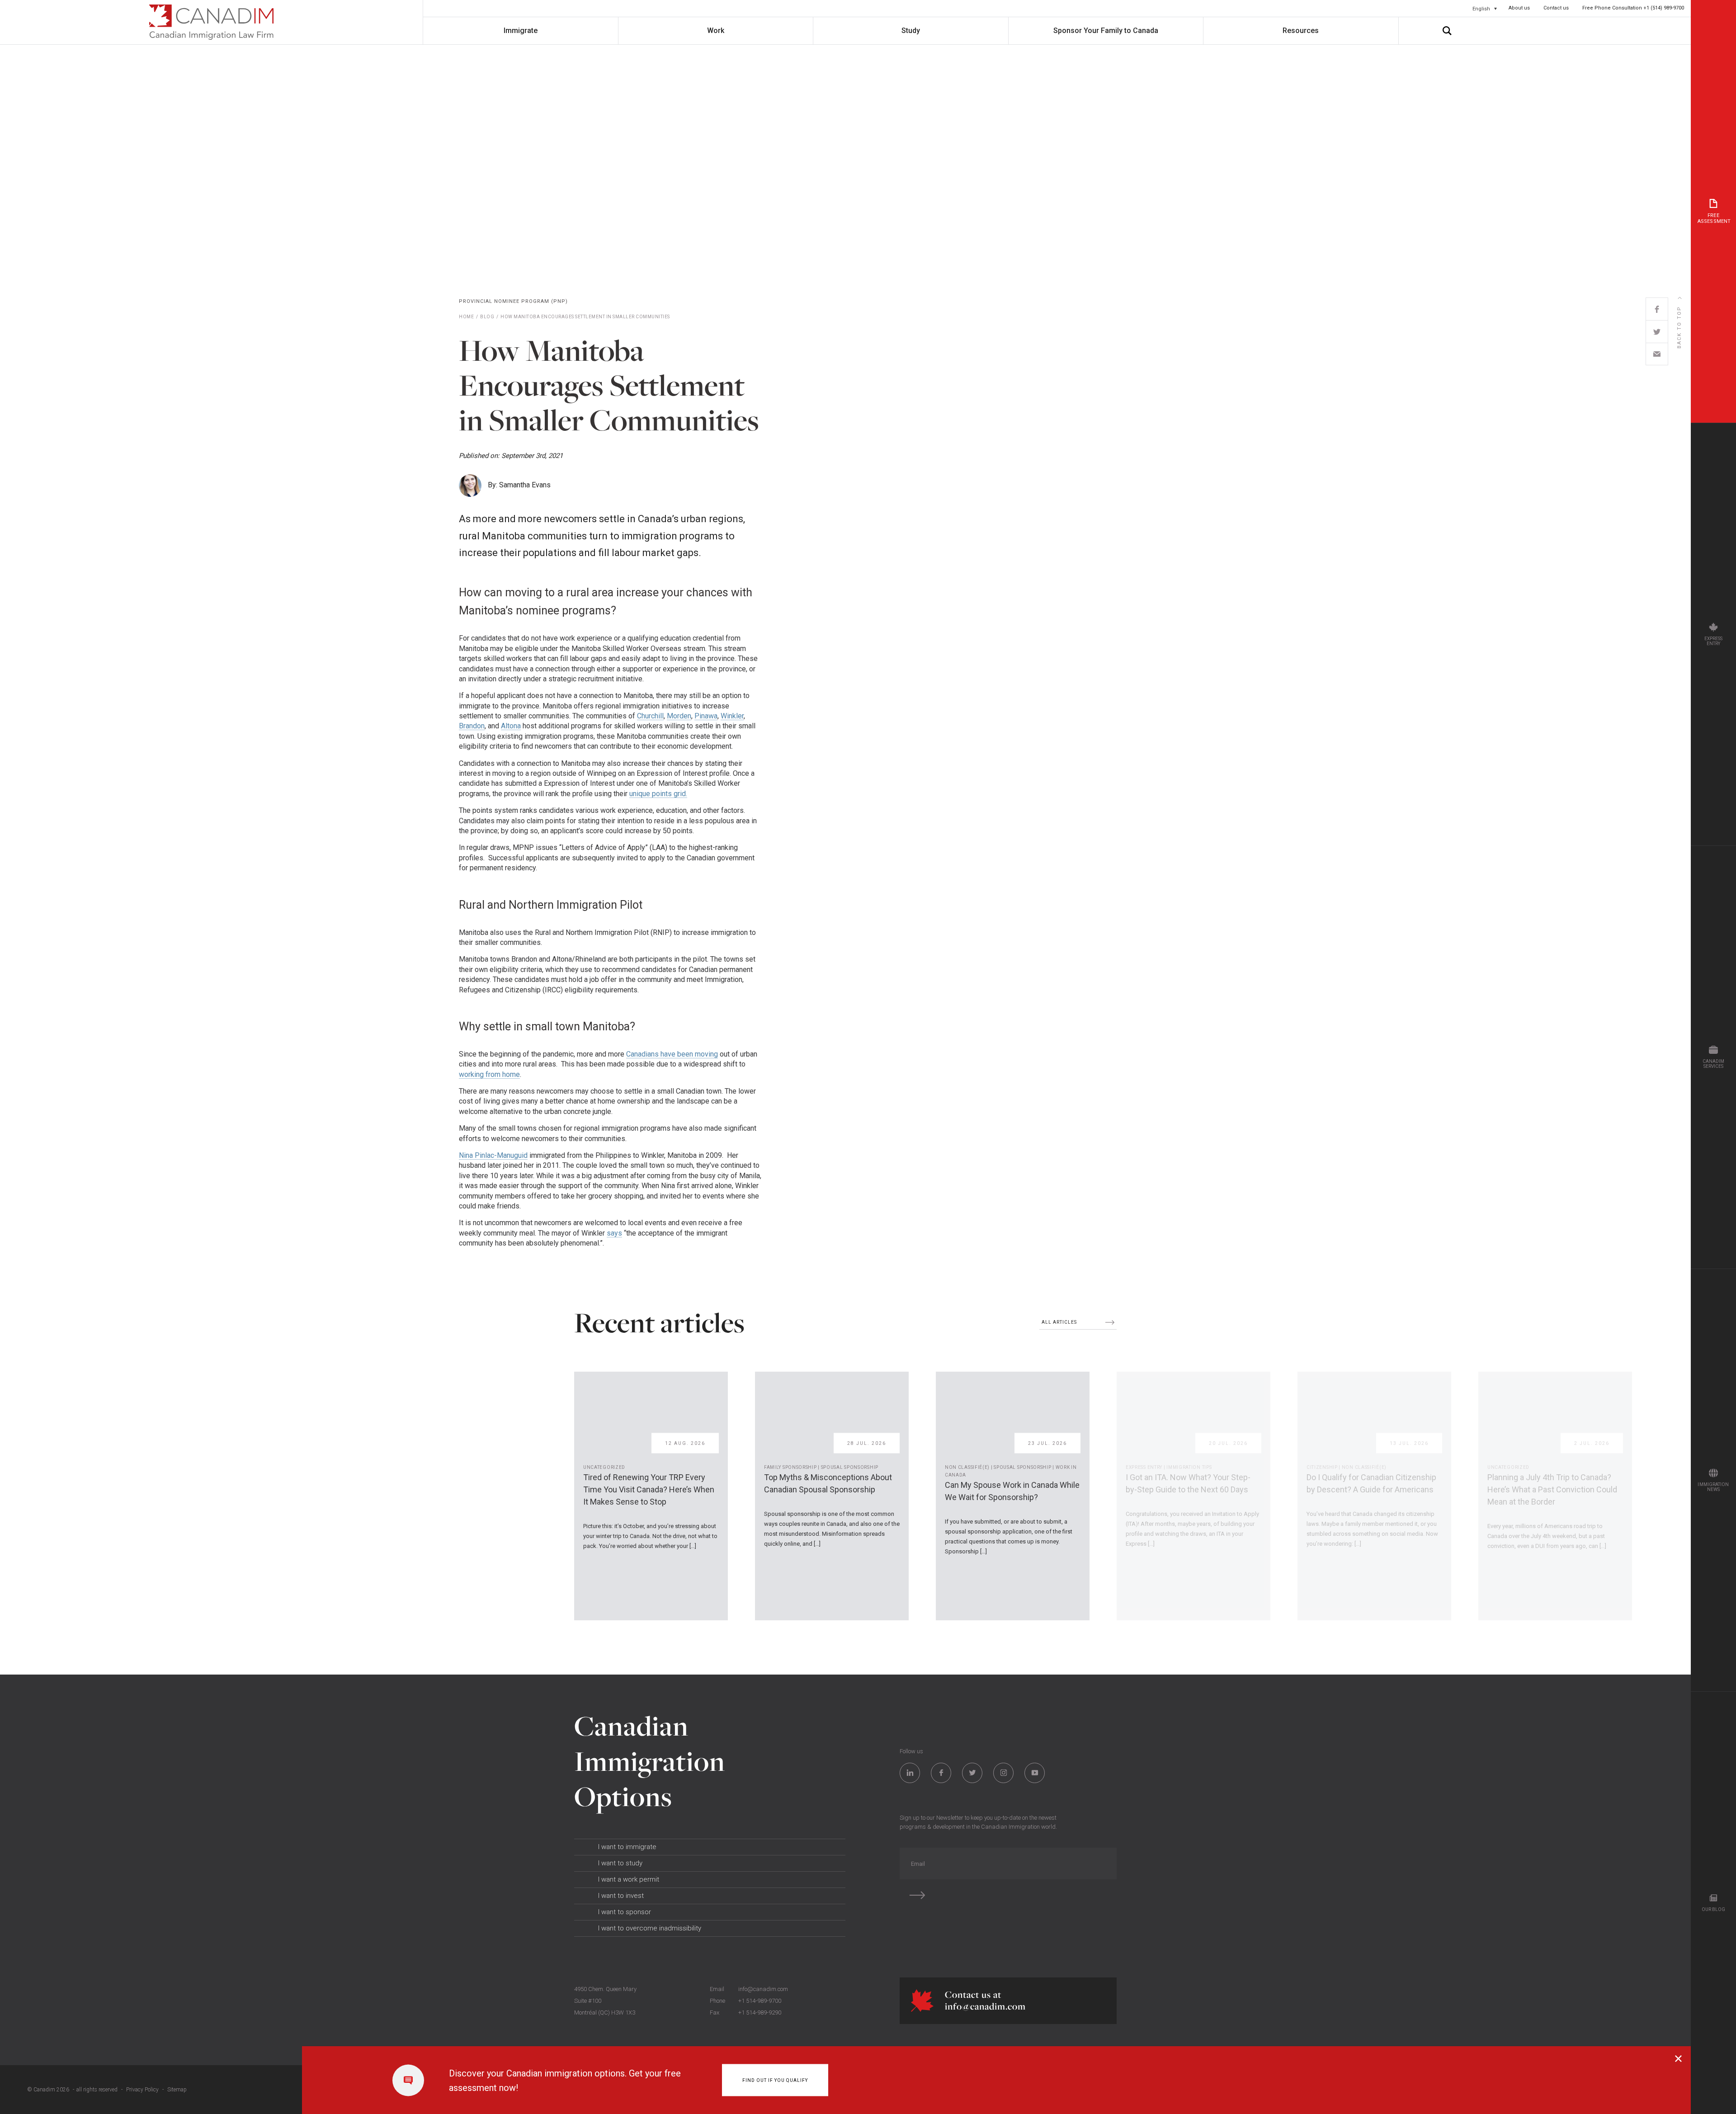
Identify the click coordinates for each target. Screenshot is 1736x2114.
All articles (1060, 1322)
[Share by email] (1657, 354)
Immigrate (521, 31)
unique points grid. (658, 794)
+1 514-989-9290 (760, 2013)
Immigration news (1713, 1487)
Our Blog (1714, 1909)
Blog (487, 317)
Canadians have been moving (672, 1054)
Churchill (650, 716)
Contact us (1556, 8)
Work (716, 31)
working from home (489, 1074)
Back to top (1679, 327)
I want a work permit (629, 1879)
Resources (1301, 31)
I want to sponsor (625, 1912)
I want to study (620, 1863)
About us (1519, 8)
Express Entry (1714, 641)
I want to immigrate (627, 1847)
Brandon (472, 726)
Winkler (732, 716)
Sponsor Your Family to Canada (1106, 31)
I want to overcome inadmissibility (650, 1928)
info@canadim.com (763, 1989)
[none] (1485, 9)
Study (911, 31)
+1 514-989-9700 (760, 2001)
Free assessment (1714, 218)
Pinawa (706, 716)
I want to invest (621, 1896)
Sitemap (177, 2090)
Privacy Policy (142, 2090)
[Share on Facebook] (1657, 309)
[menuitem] (1485, 9)
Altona (511, 726)
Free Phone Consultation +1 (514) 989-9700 (1633, 8)
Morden (679, 716)
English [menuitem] (1481, 8)
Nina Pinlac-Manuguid (493, 1155)
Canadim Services (1714, 1064)
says (614, 1233)
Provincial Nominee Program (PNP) (513, 301)
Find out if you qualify (775, 2080)
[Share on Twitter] (1657, 331)
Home (466, 317)
